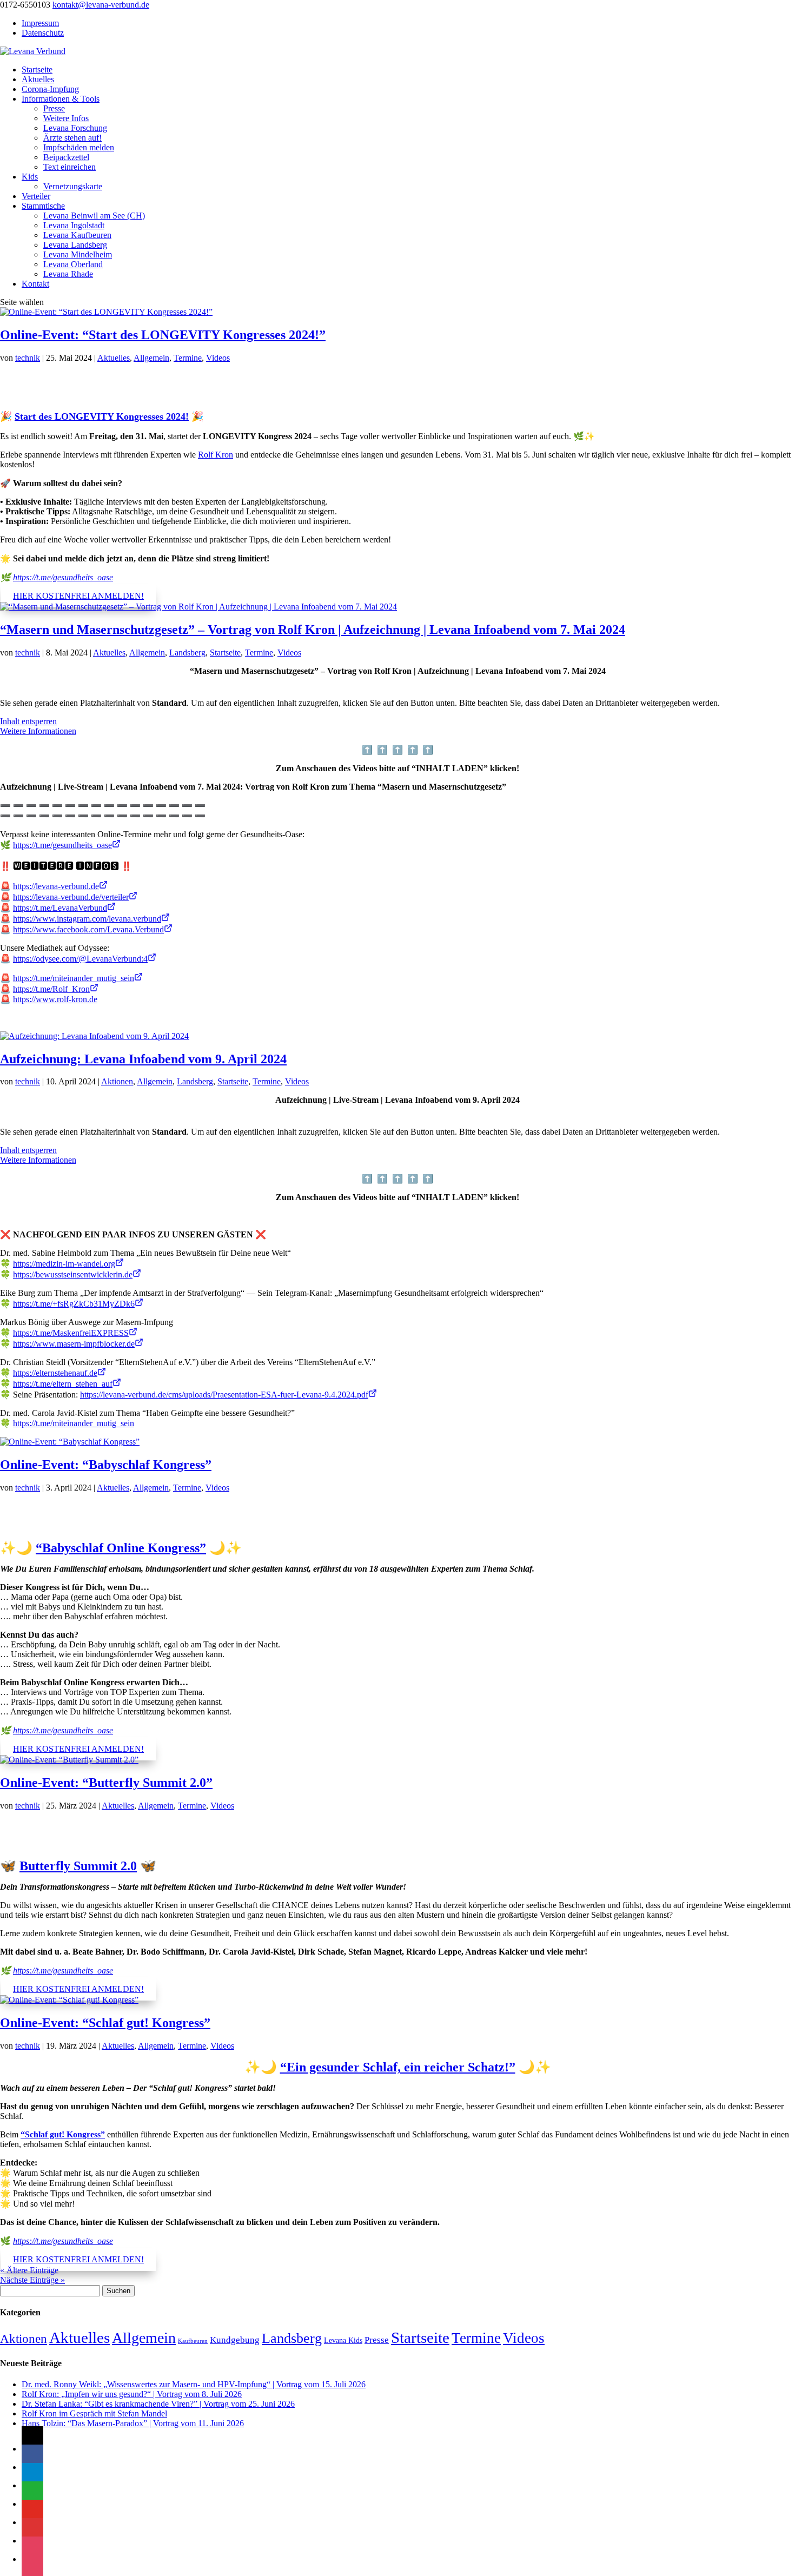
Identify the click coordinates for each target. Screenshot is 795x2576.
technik (28, 358)
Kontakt (35, 284)
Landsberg (187, 653)
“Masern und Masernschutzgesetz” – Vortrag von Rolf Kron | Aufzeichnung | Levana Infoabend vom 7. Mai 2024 (313, 630)
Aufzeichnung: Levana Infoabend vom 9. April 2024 (143, 1059)
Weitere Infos (66, 118)
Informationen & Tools (61, 99)
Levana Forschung (75, 128)
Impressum (40, 23)
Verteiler (36, 196)
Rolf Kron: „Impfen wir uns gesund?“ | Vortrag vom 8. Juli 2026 (132, 2394)
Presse (54, 108)
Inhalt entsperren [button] (28, 721)
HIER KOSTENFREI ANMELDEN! (78, 596)
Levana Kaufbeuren (77, 235)
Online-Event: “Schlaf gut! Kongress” (105, 2023)
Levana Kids (343, 2340)
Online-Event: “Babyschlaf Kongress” (106, 1465)
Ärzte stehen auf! (72, 138)
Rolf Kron (216, 455)
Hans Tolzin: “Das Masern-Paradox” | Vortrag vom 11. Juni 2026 (133, 2423)
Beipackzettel (66, 157)
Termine (188, 358)
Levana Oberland (73, 264)
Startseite (37, 69)
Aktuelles (38, 79)
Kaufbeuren (193, 2341)
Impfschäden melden (79, 147)
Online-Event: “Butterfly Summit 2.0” (106, 1783)
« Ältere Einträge (29, 2270)
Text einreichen (69, 167)
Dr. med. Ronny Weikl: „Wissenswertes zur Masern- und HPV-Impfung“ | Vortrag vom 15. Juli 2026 (194, 2384)
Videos (218, 358)
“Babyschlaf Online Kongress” (121, 1548)
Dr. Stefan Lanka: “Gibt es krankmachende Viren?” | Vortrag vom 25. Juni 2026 (158, 2404)
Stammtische (43, 206)
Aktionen (117, 1081)
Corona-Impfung (50, 89)
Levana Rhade (68, 274)
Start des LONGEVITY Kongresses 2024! (102, 416)
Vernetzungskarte (73, 186)
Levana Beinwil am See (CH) (94, 216)
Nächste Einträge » (32, 2280)
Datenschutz (43, 33)
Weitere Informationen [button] (38, 731)
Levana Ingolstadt (74, 225)
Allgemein (151, 358)
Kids (30, 177)
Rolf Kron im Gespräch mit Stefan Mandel (94, 2413)
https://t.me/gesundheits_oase (63, 577)
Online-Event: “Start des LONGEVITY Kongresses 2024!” (163, 335)
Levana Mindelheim (78, 254)
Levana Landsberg (75, 245)
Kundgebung (235, 2340)
